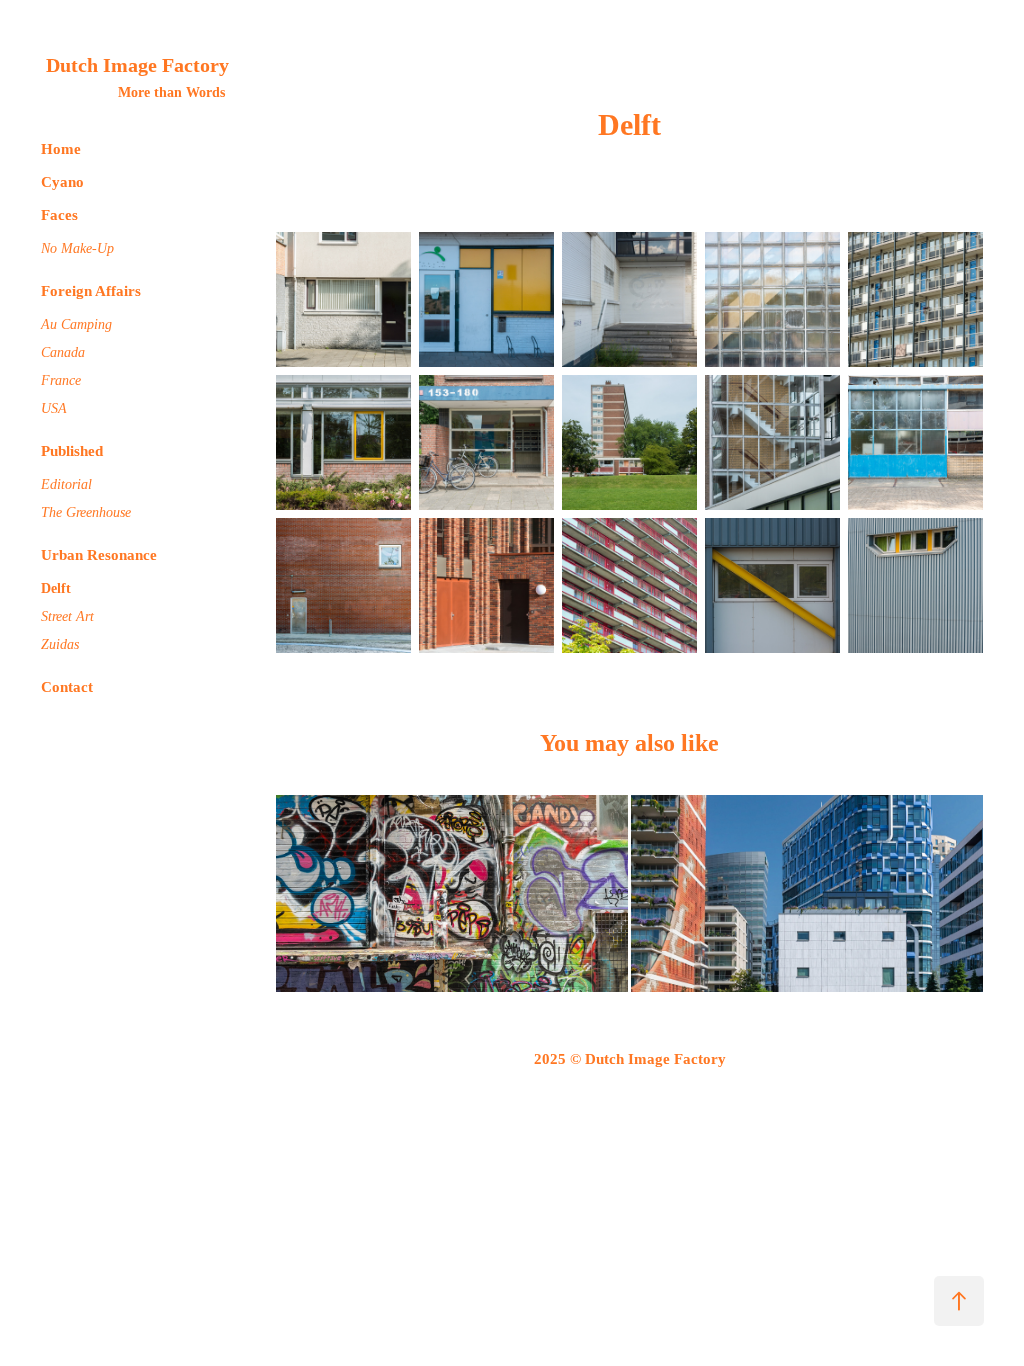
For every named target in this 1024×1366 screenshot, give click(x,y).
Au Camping (76, 324)
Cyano (62, 182)
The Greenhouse (86, 512)
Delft (56, 588)
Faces (59, 215)
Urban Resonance (99, 555)
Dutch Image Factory (137, 65)
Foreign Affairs (91, 291)
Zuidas (60, 644)
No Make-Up (77, 248)
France (61, 380)
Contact (67, 687)
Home (61, 149)
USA (54, 408)
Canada (63, 352)
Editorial (66, 484)
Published (72, 451)
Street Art (67, 616)
